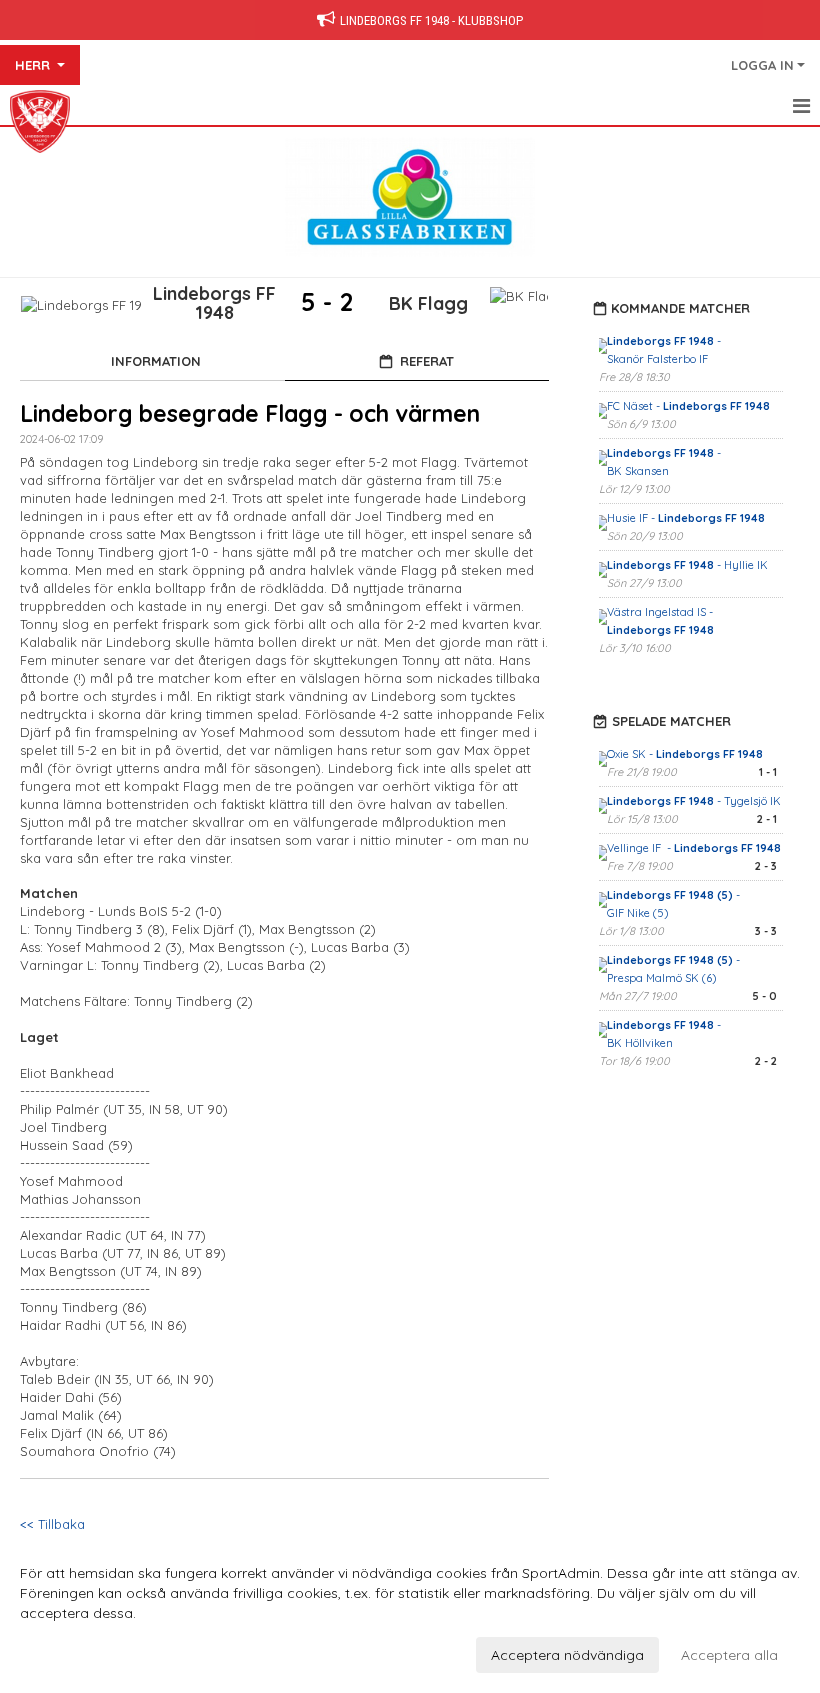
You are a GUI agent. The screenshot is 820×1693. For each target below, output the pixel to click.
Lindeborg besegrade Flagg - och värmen (250, 413)
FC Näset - (688, 406)
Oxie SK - (685, 754)
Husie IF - (686, 518)
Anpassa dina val (77, 1652)
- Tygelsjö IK (694, 801)
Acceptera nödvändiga (567, 1655)
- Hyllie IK (689, 565)
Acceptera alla (729, 1655)
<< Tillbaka (52, 1524)
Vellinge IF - (694, 848)
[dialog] (410, 1613)
